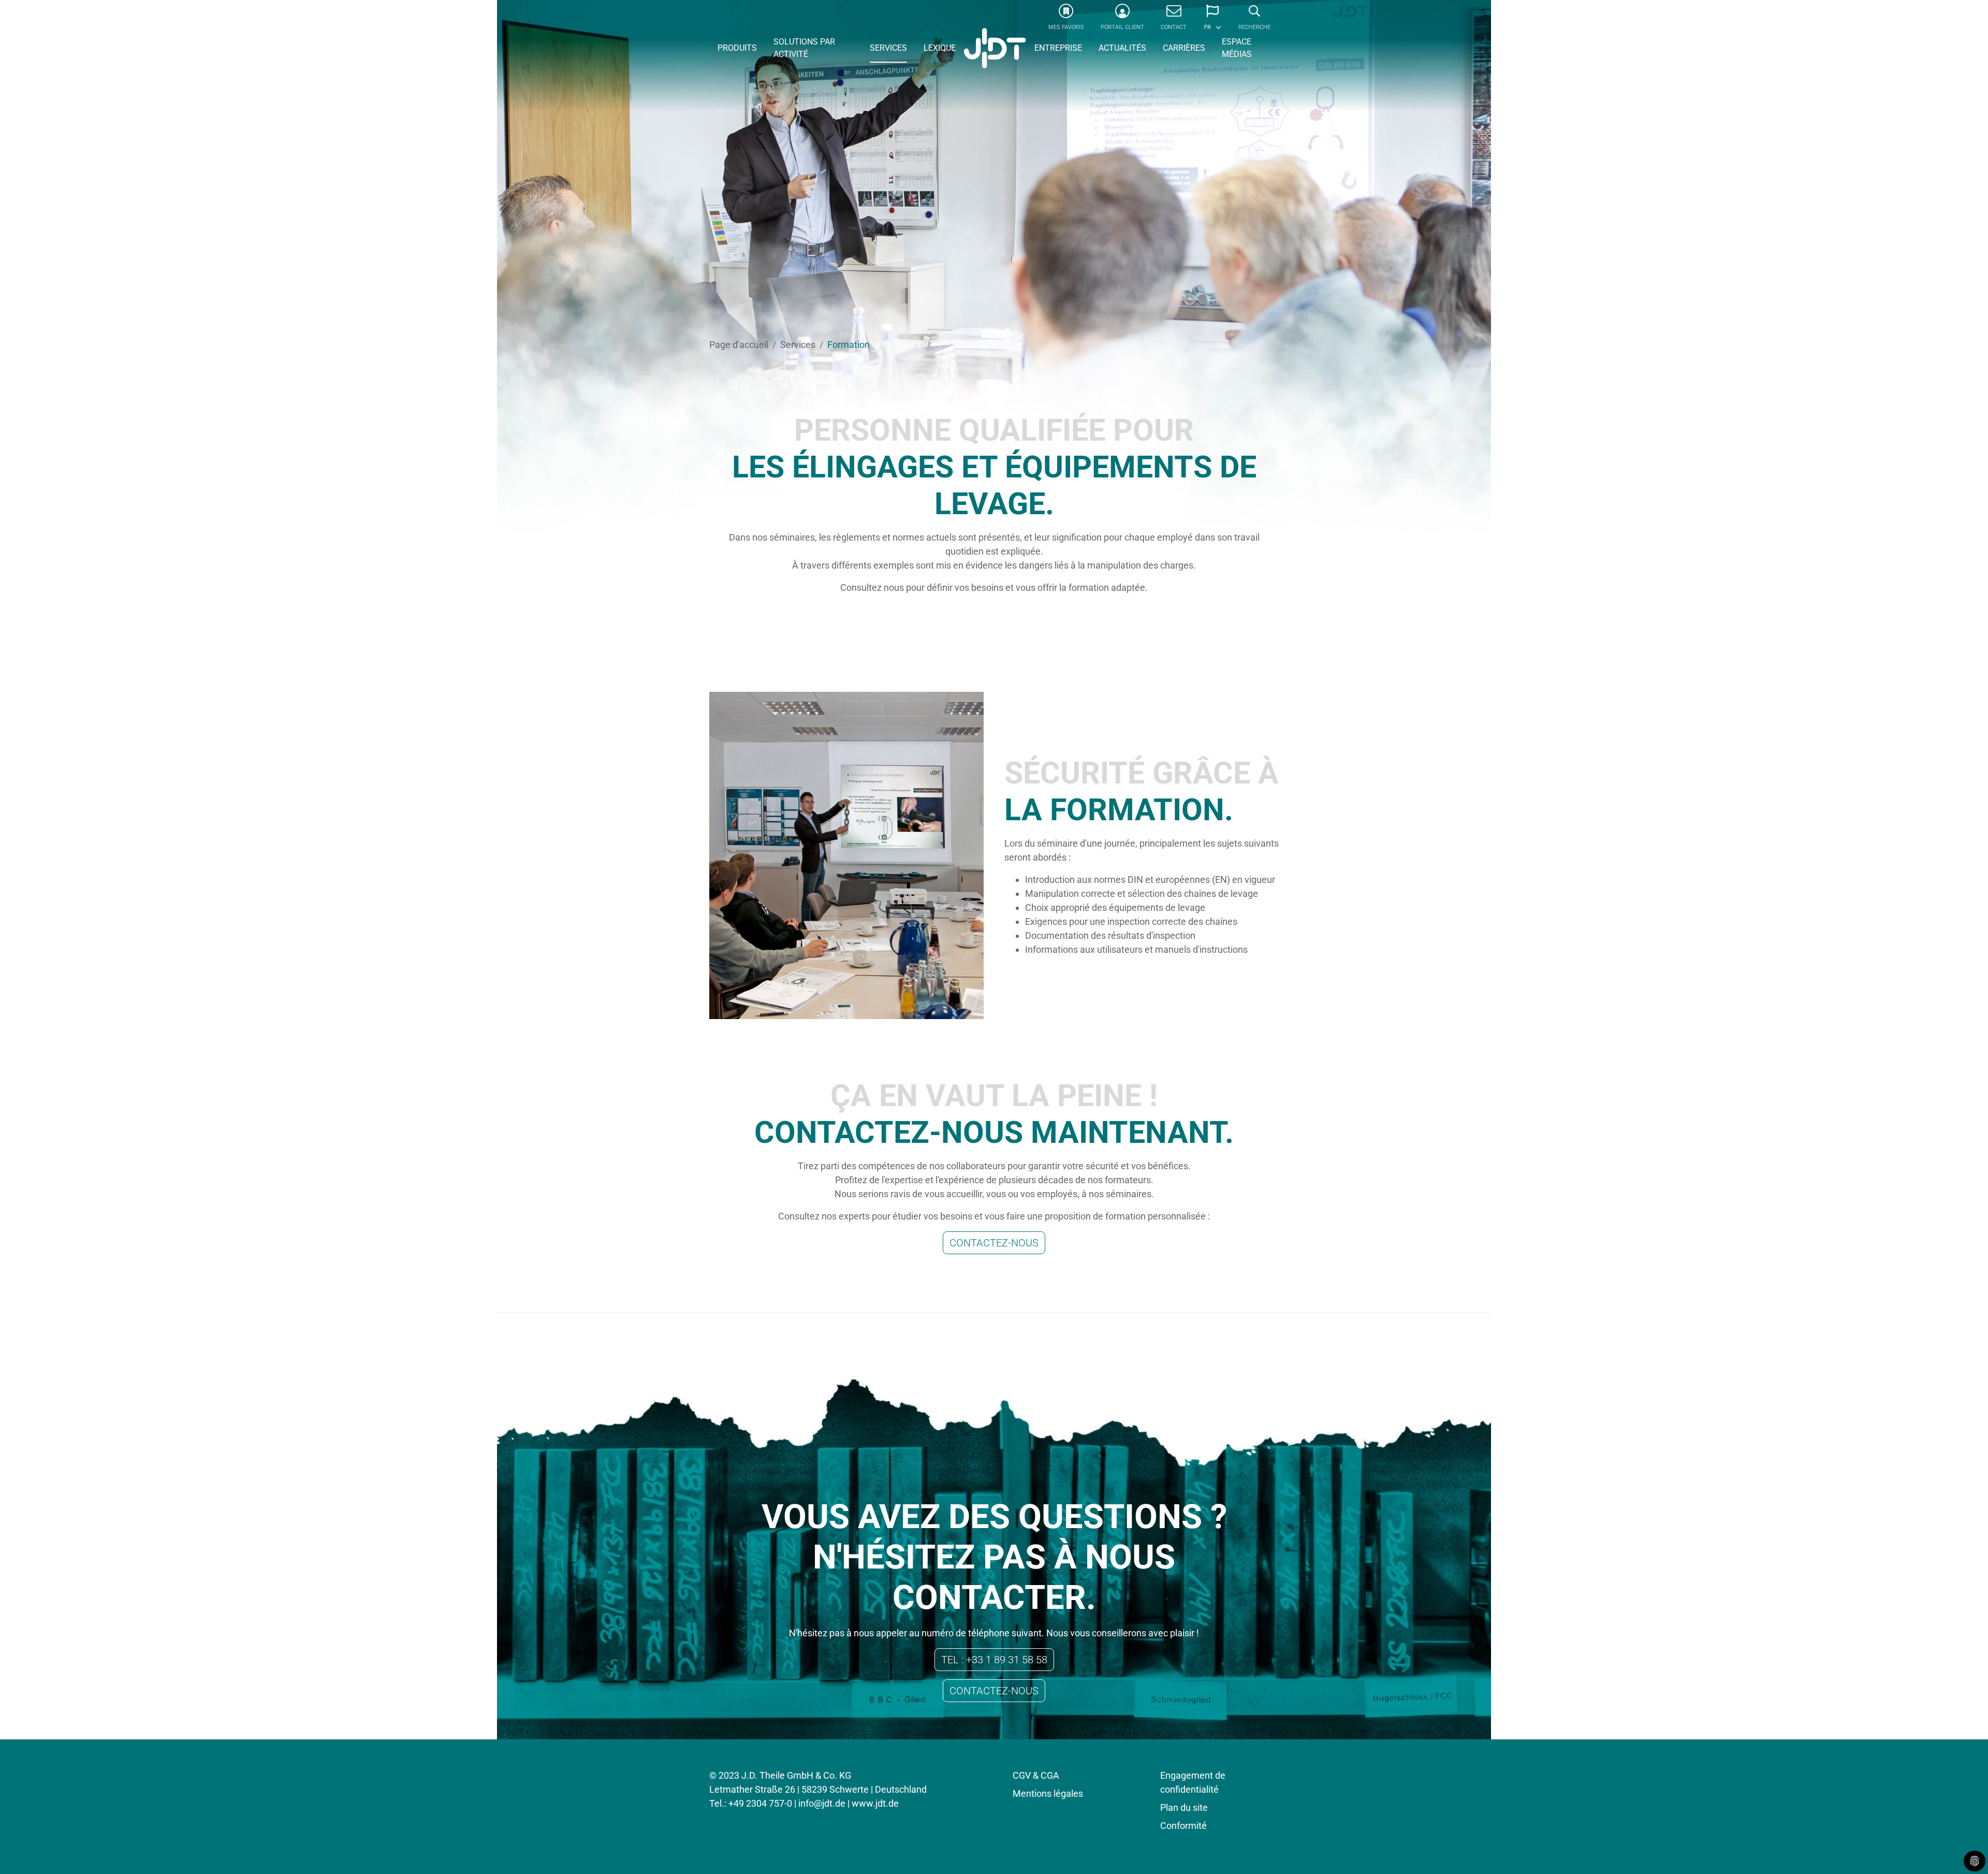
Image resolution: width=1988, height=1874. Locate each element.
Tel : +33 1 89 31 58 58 (994, 1660)
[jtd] (995, 49)
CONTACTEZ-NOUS (994, 1243)
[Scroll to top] (1964, 1850)
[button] (1212, 21)
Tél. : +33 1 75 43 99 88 (994, 614)
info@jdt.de (822, 1803)
